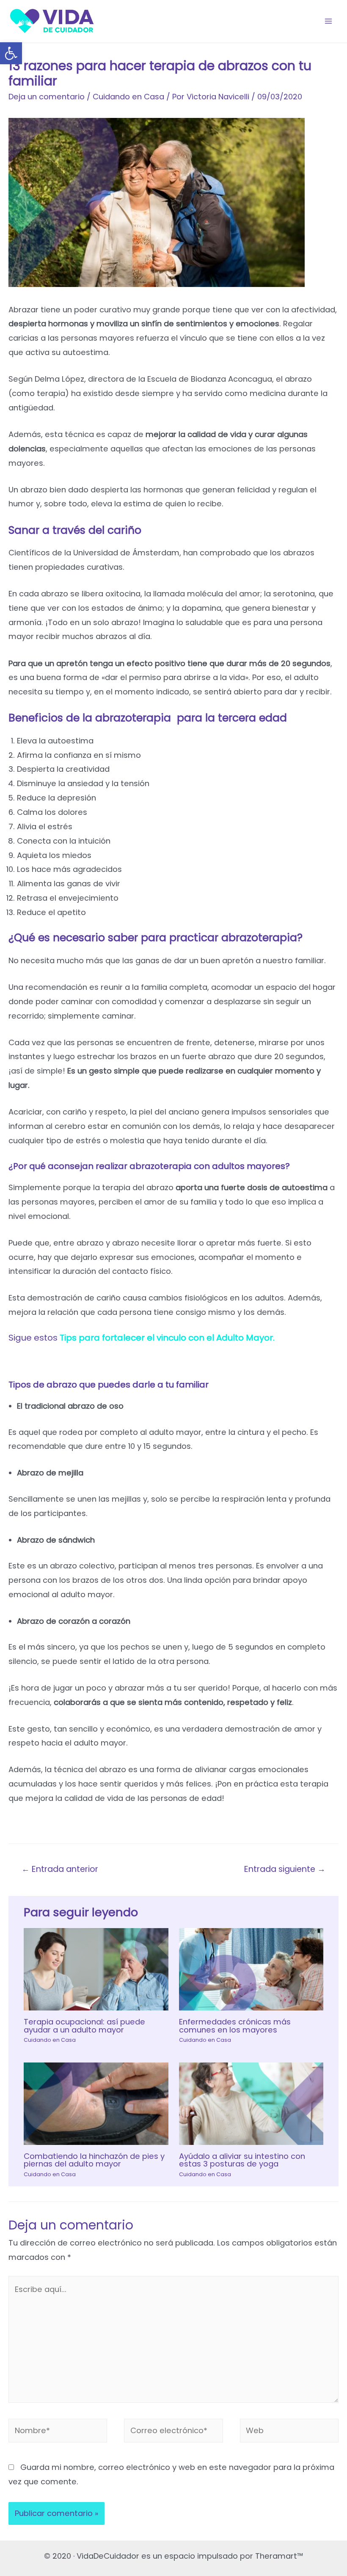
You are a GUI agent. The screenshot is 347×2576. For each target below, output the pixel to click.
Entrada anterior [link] (60, 1869)
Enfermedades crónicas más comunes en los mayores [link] (235, 2026)
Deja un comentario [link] (47, 97)
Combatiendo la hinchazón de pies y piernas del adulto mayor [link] (94, 2160)
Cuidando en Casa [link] (128, 97)
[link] (11, 53)
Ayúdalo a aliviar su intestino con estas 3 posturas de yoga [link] (242, 2160)
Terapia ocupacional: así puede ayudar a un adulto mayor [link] (84, 2026)
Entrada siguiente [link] (285, 1869)
